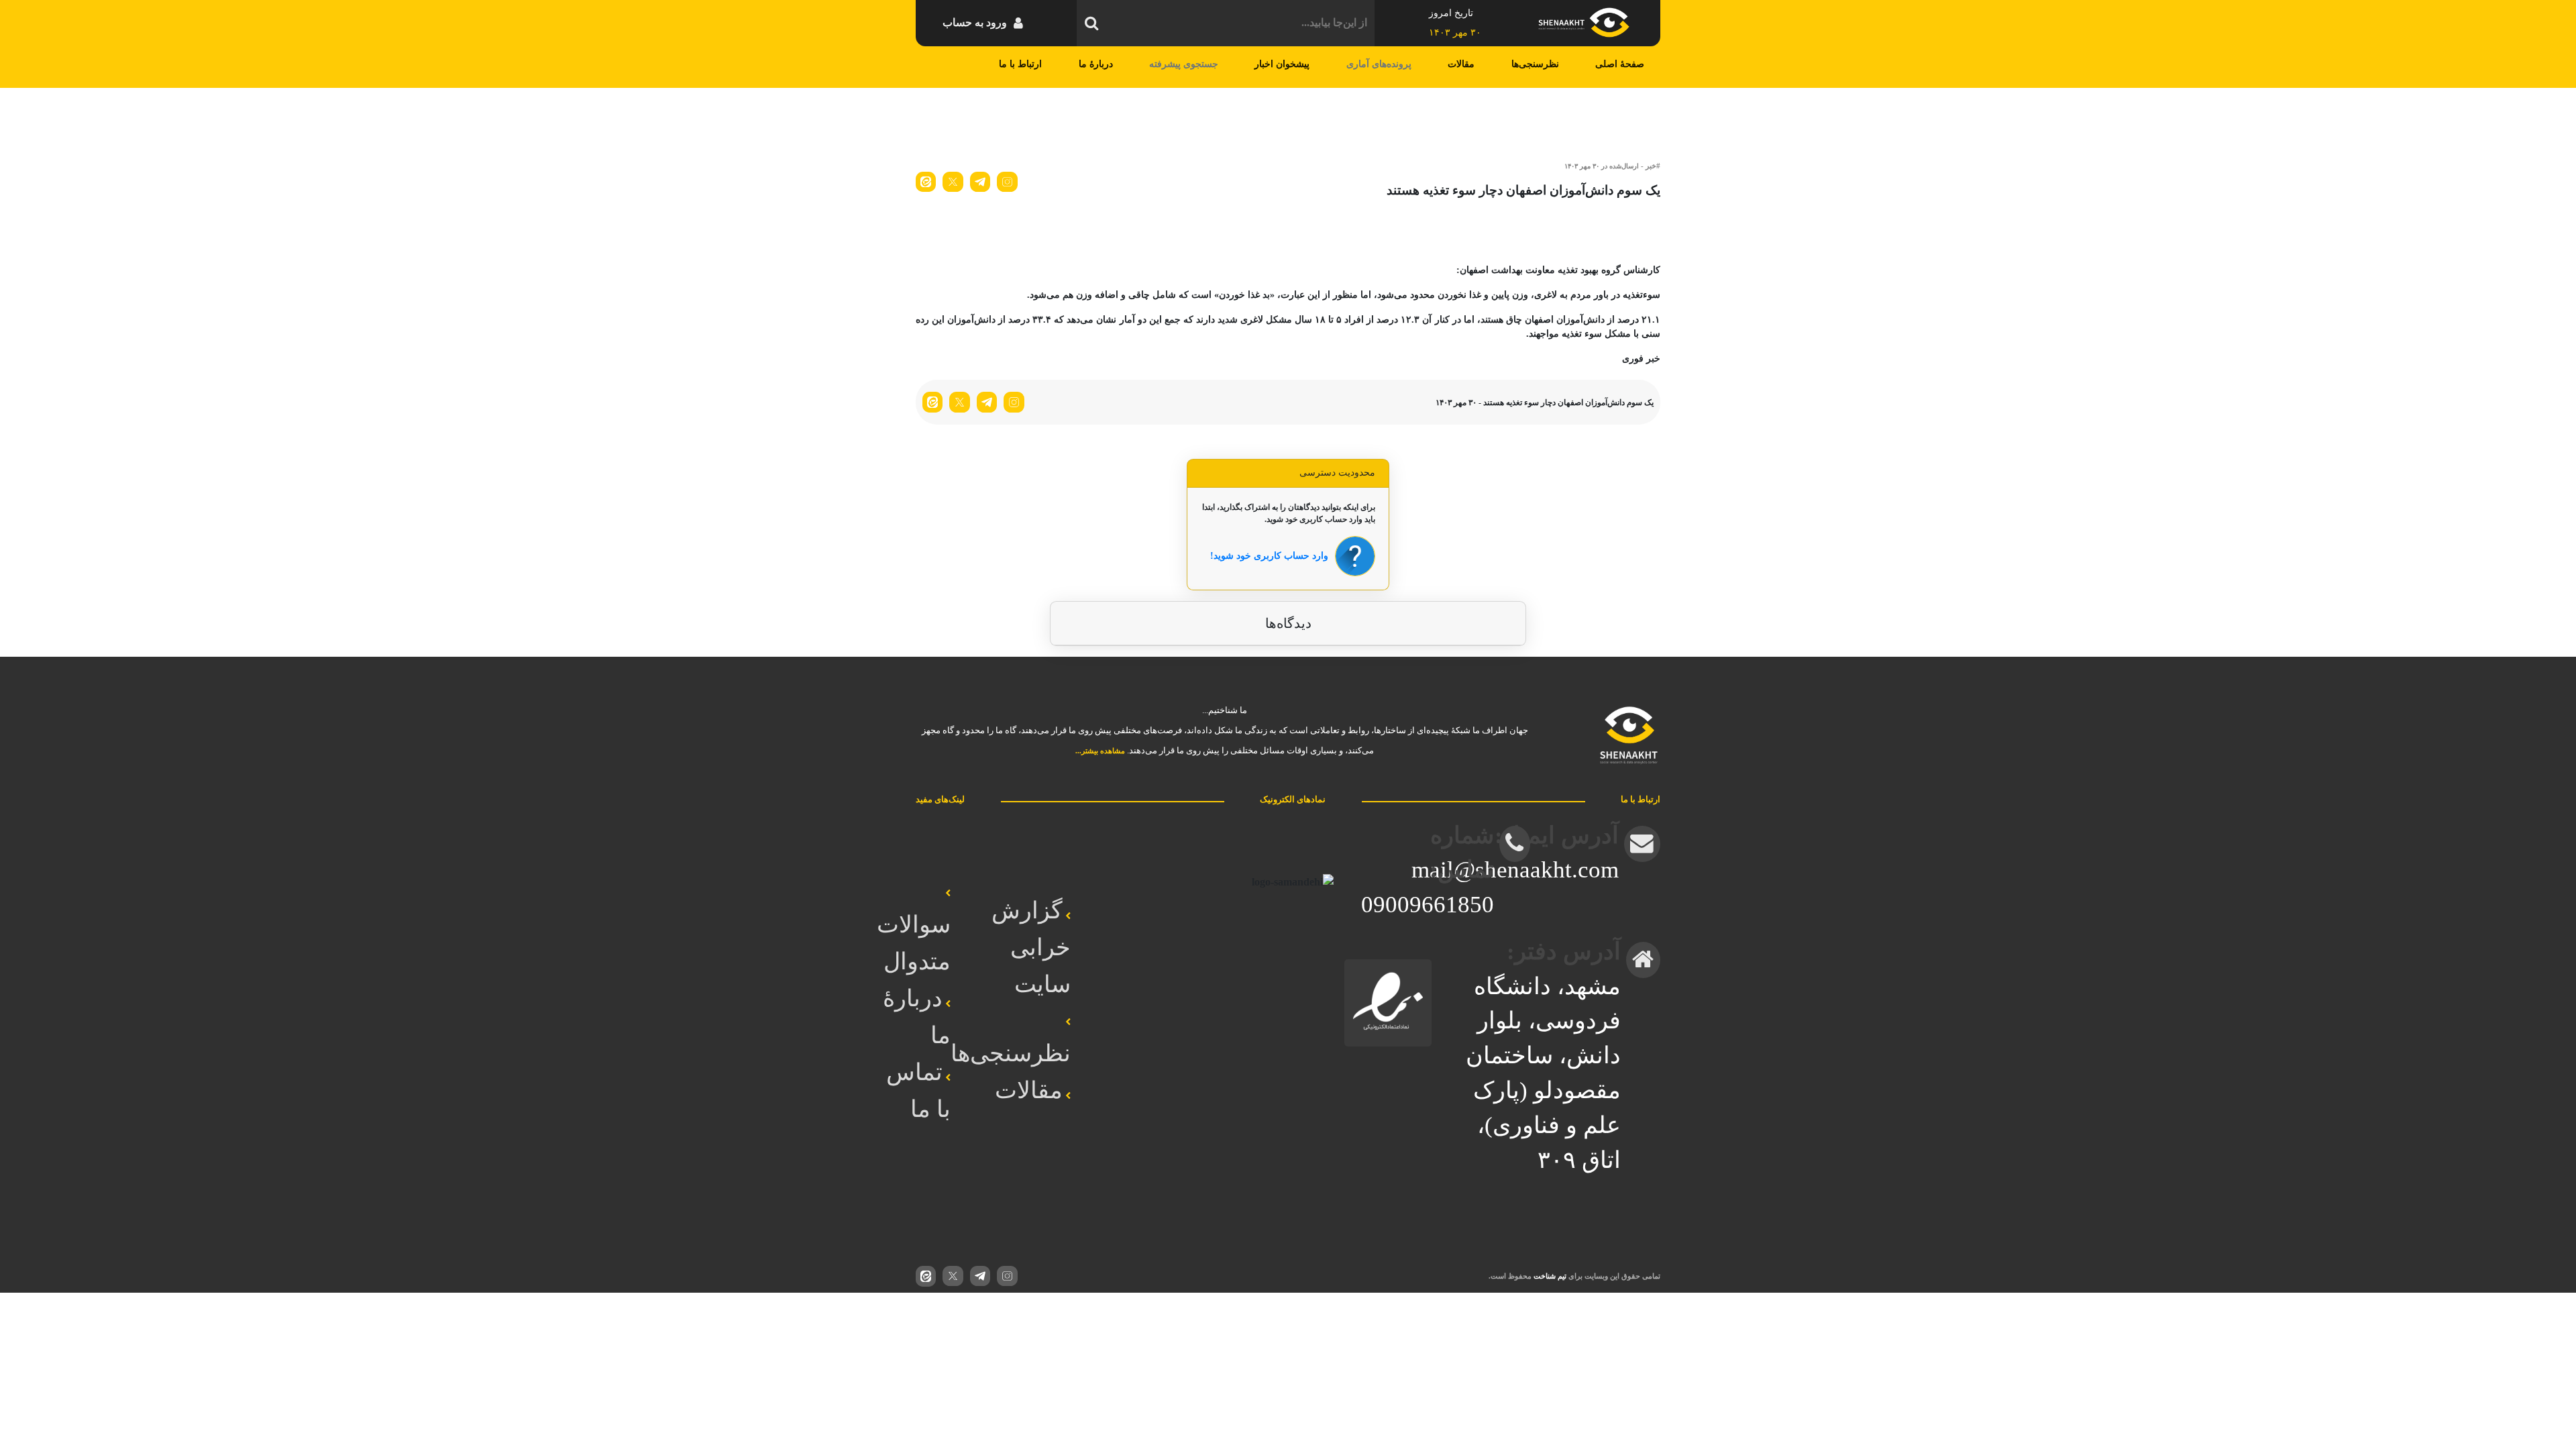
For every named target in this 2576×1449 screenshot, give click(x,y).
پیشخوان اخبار (1282, 64)
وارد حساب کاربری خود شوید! (1269, 556)
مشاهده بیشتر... (1100, 751)
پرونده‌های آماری (1379, 64)
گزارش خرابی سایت (1031, 947)
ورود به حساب (975, 22)
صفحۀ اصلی (1620, 64)
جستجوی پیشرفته (1184, 64)
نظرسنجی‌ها (1535, 64)
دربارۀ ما (1096, 64)
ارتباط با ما (1020, 64)
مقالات (1461, 64)
